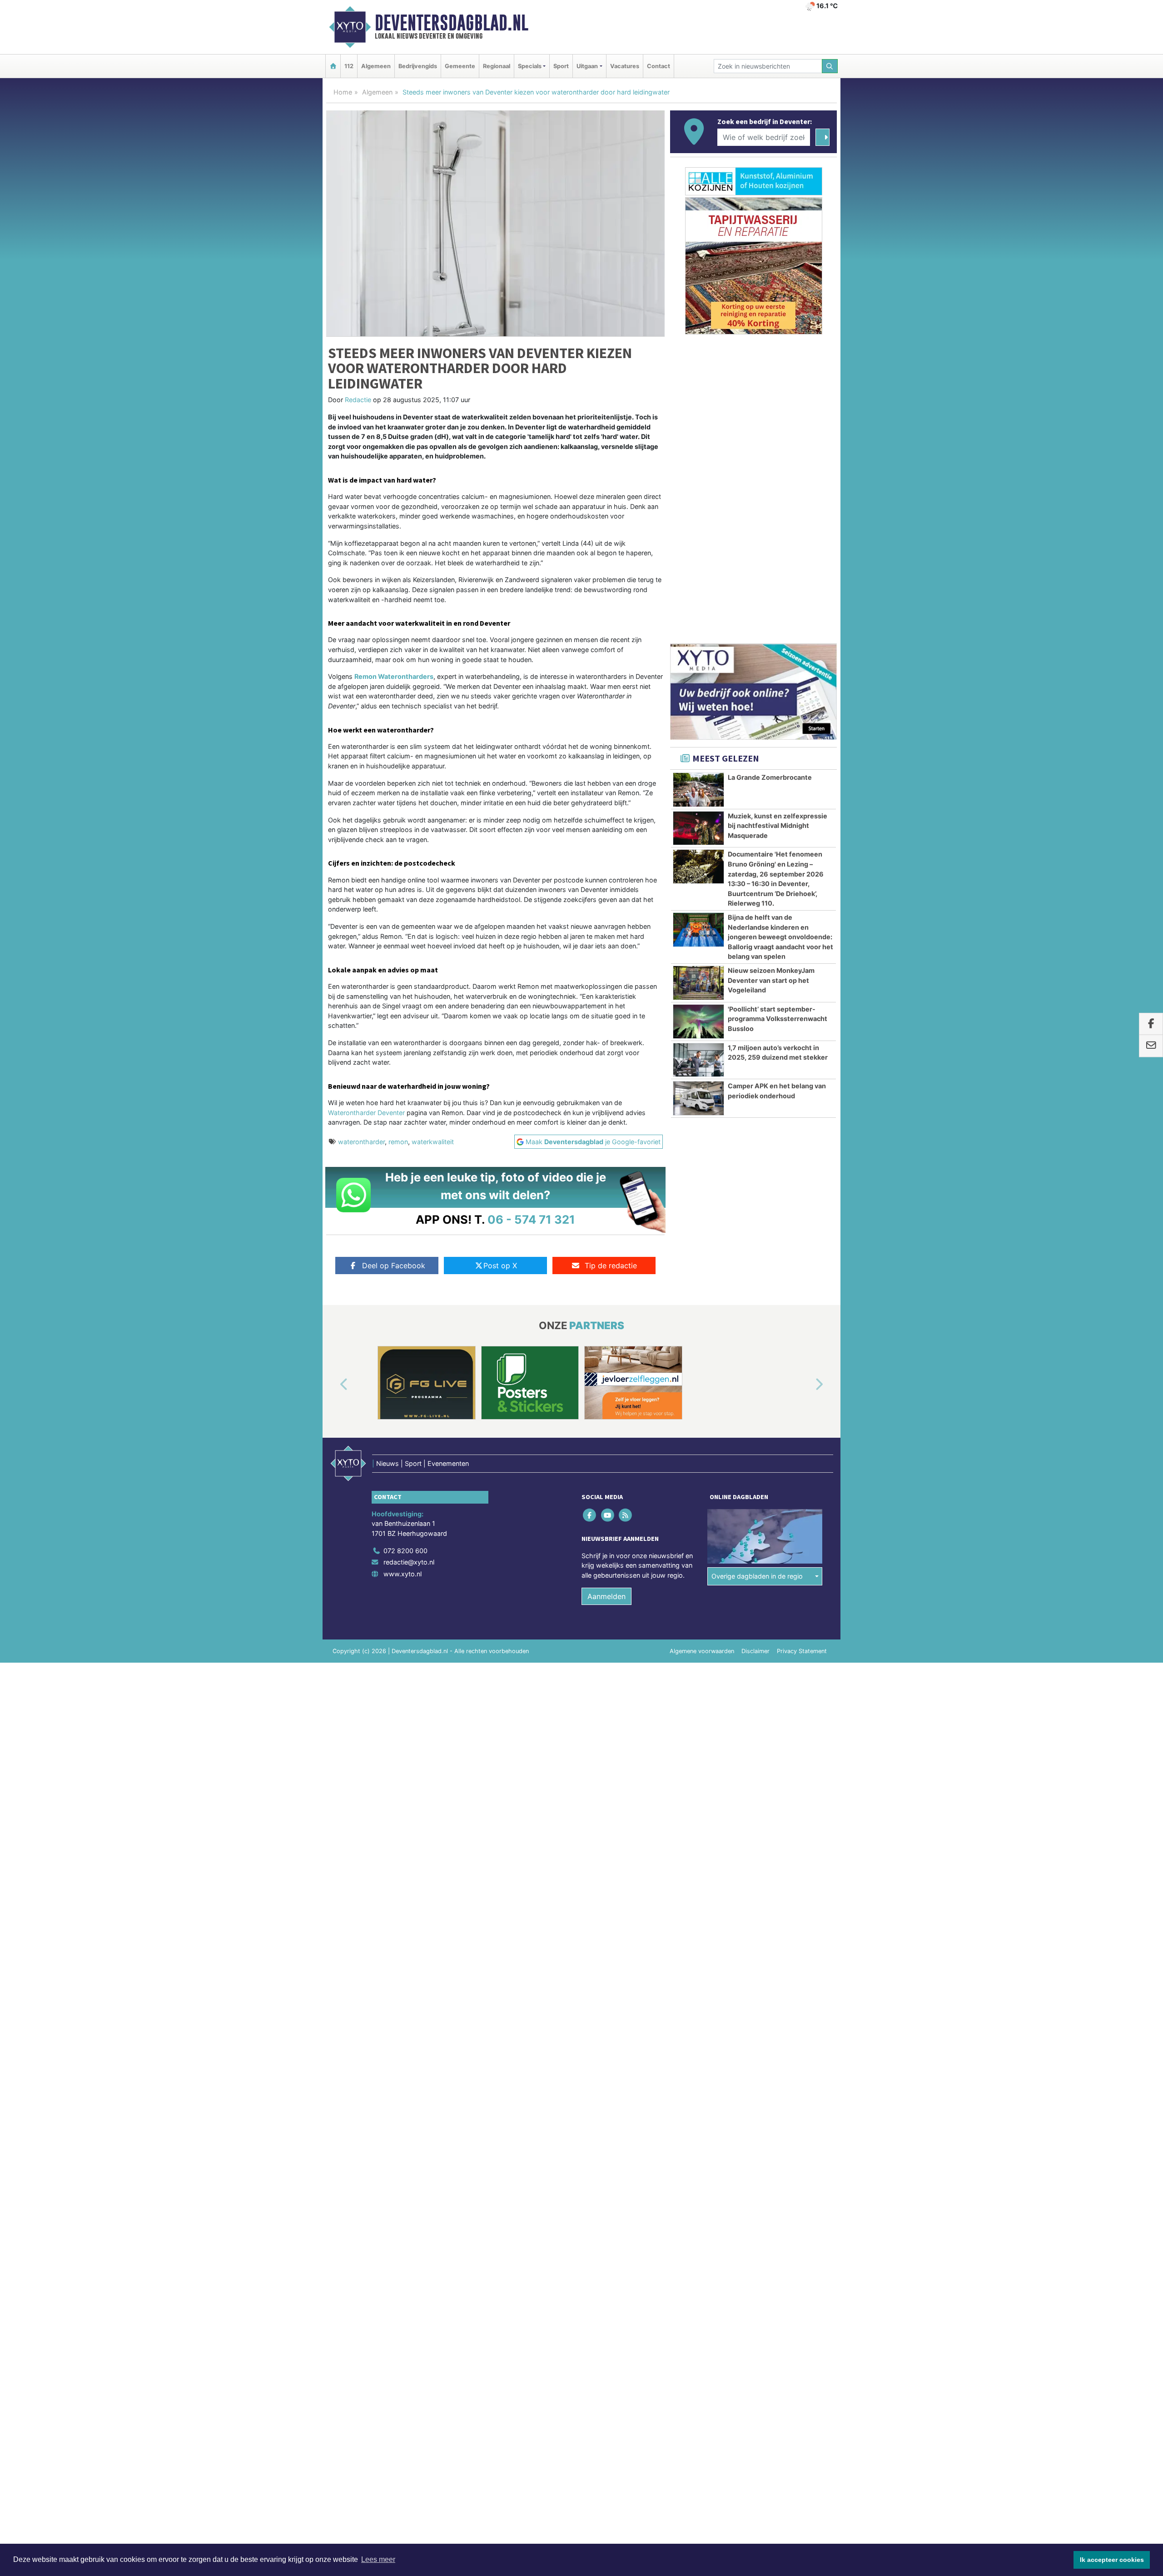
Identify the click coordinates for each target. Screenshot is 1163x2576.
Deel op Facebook (394, 1266)
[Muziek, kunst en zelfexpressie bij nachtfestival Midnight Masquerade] (698, 828)
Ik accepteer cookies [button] (1112, 2560)
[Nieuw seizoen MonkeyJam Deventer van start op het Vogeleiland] (698, 983)
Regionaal (497, 66)
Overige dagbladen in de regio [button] (757, 1576)
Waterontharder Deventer (366, 1113)
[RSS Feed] (626, 1515)
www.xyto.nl (403, 1574)
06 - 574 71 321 (531, 1219)
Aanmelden (606, 1596)
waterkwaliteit (433, 1142)
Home (343, 92)
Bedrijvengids (418, 66)
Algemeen (376, 66)
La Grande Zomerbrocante (770, 777)
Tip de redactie (611, 1266)
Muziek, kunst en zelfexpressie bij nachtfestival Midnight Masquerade (778, 826)
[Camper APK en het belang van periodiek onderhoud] (698, 1098)
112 (349, 66)
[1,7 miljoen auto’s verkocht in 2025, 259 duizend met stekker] (698, 1060)
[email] (1151, 1046)
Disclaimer (755, 1651)
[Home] (333, 66)
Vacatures (625, 66)
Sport (561, 66)
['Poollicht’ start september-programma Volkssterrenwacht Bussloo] (698, 1021)
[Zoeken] (830, 66)
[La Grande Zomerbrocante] (698, 790)
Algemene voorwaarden (702, 1651)
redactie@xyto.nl (409, 1562)
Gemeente (460, 66)
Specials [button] (530, 66)
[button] (333, 1385)
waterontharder (361, 1142)
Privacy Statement (802, 1651)
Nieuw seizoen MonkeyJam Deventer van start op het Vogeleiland (771, 980)
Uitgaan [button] (587, 66)
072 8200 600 (405, 1551)
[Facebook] (590, 1515)
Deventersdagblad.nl (452, 23)
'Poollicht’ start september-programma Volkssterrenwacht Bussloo (778, 1019)
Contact (659, 66)
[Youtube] (608, 1515)
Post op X (500, 1266)
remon (398, 1142)
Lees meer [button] (378, 2559)
